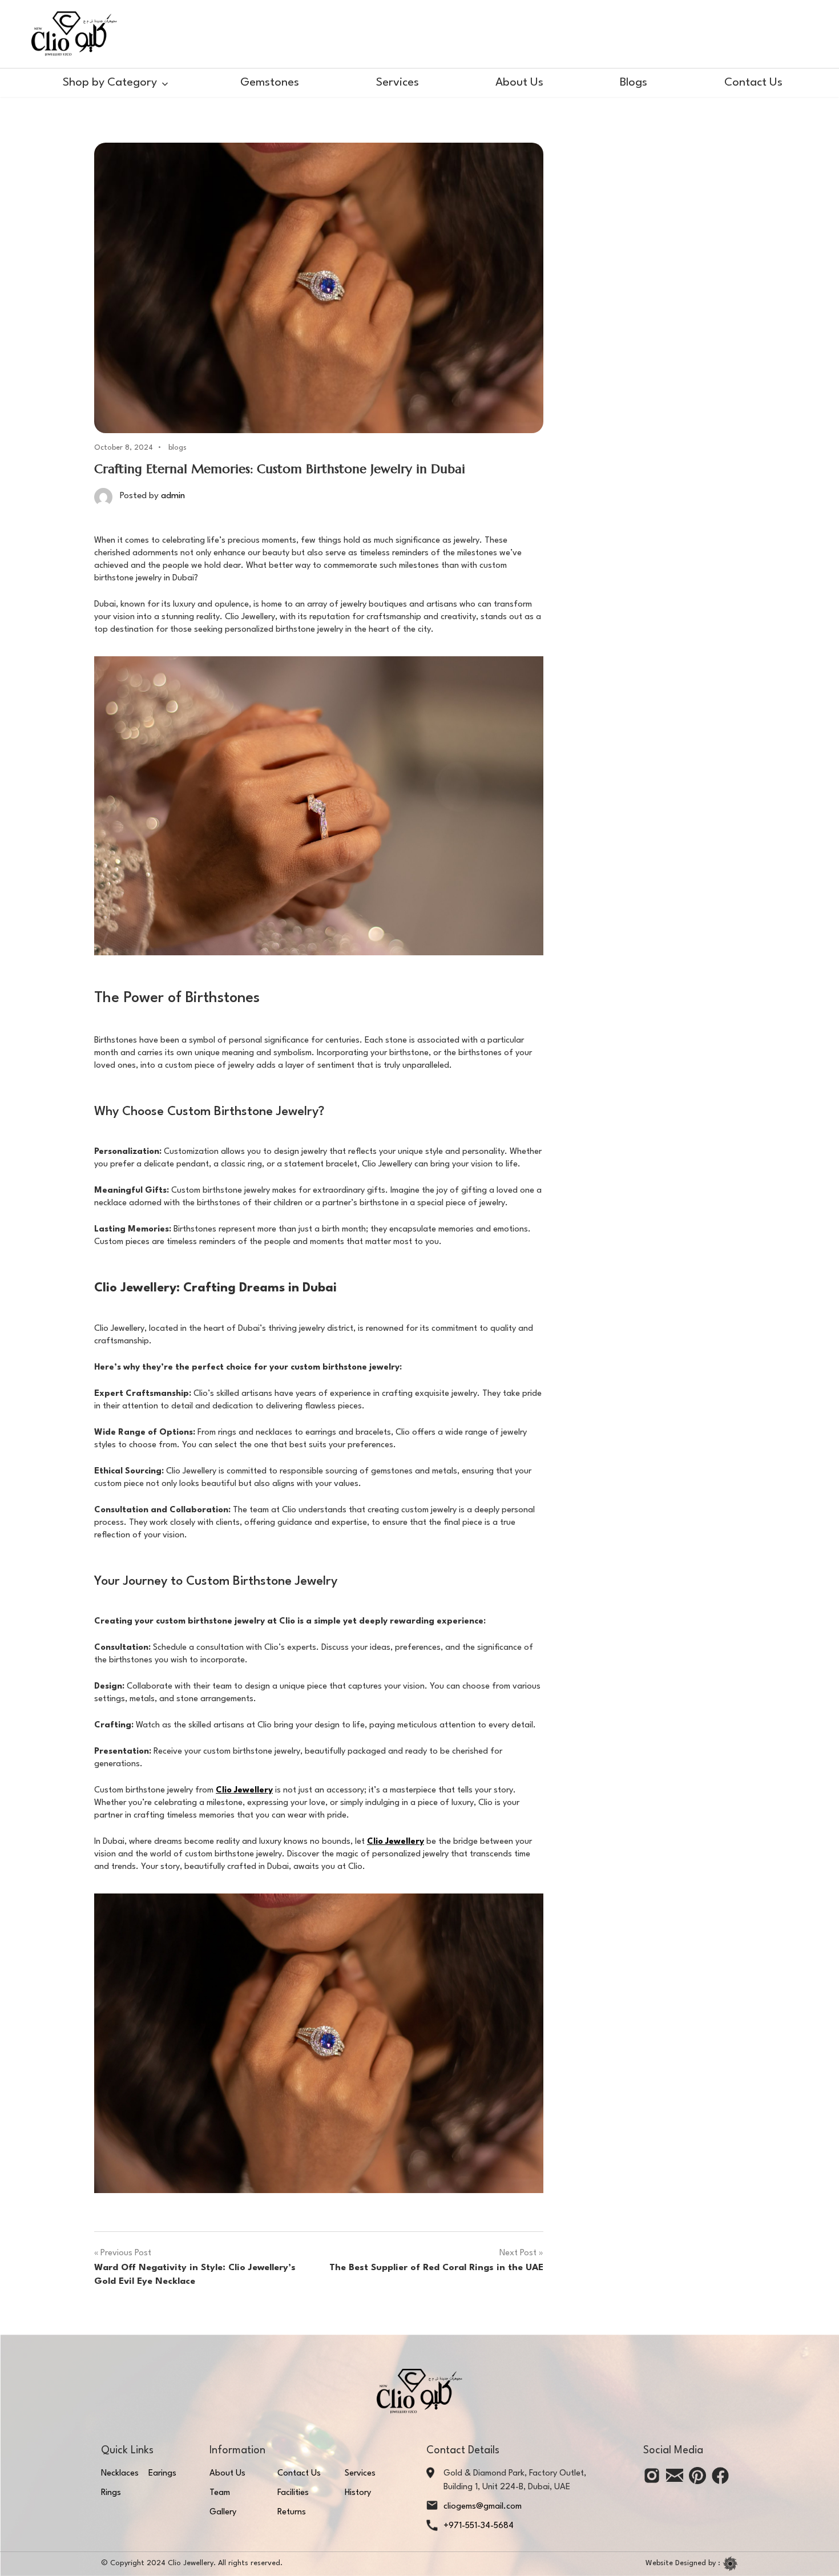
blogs (178, 448)
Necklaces (120, 2474)
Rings (111, 2493)
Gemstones (270, 83)
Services (398, 83)
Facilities (293, 2493)
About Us (519, 83)
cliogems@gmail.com (483, 2507)
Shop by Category (110, 83)
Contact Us (753, 83)
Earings (162, 2474)
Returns (292, 2512)
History (358, 2493)
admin (173, 496)
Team (220, 2493)
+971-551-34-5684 (479, 2526)
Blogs (634, 83)
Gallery (223, 2512)
